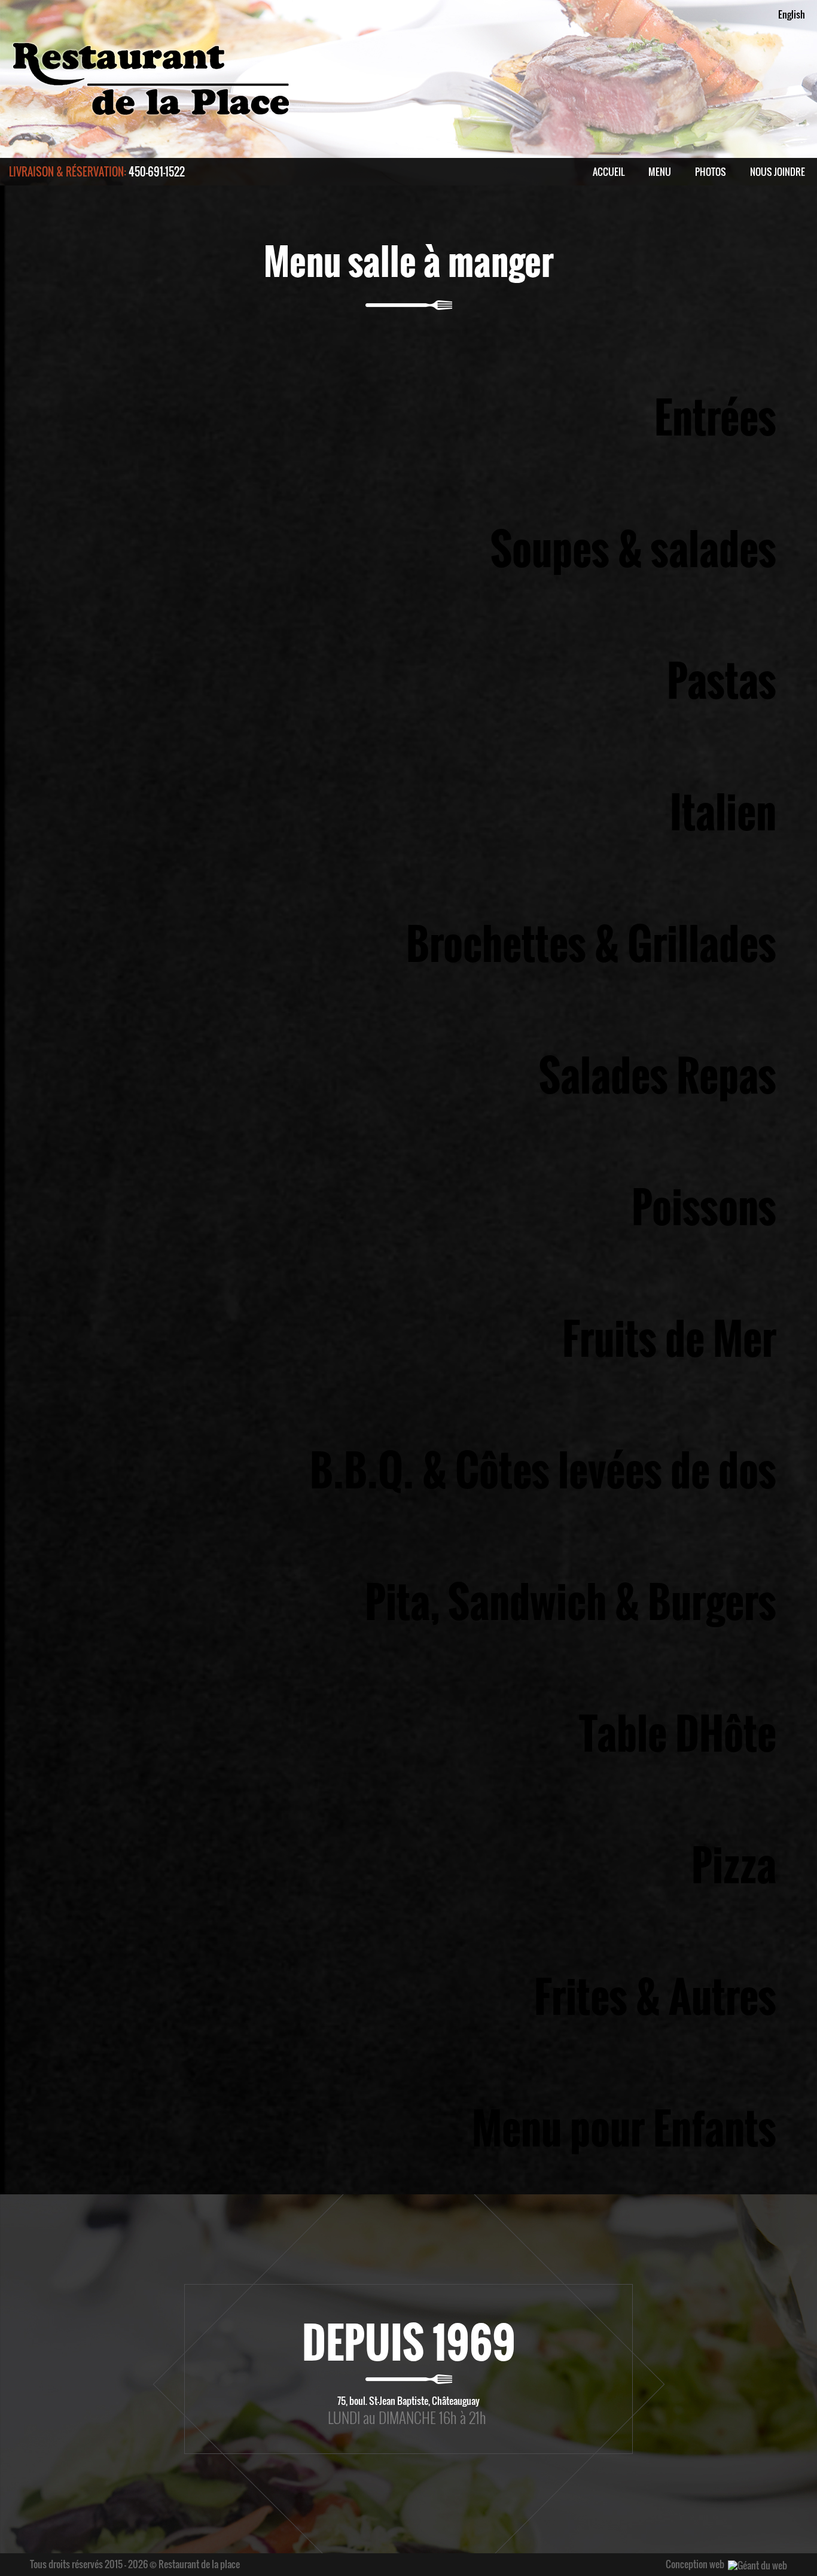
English (792, 14)
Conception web (695, 2564)
